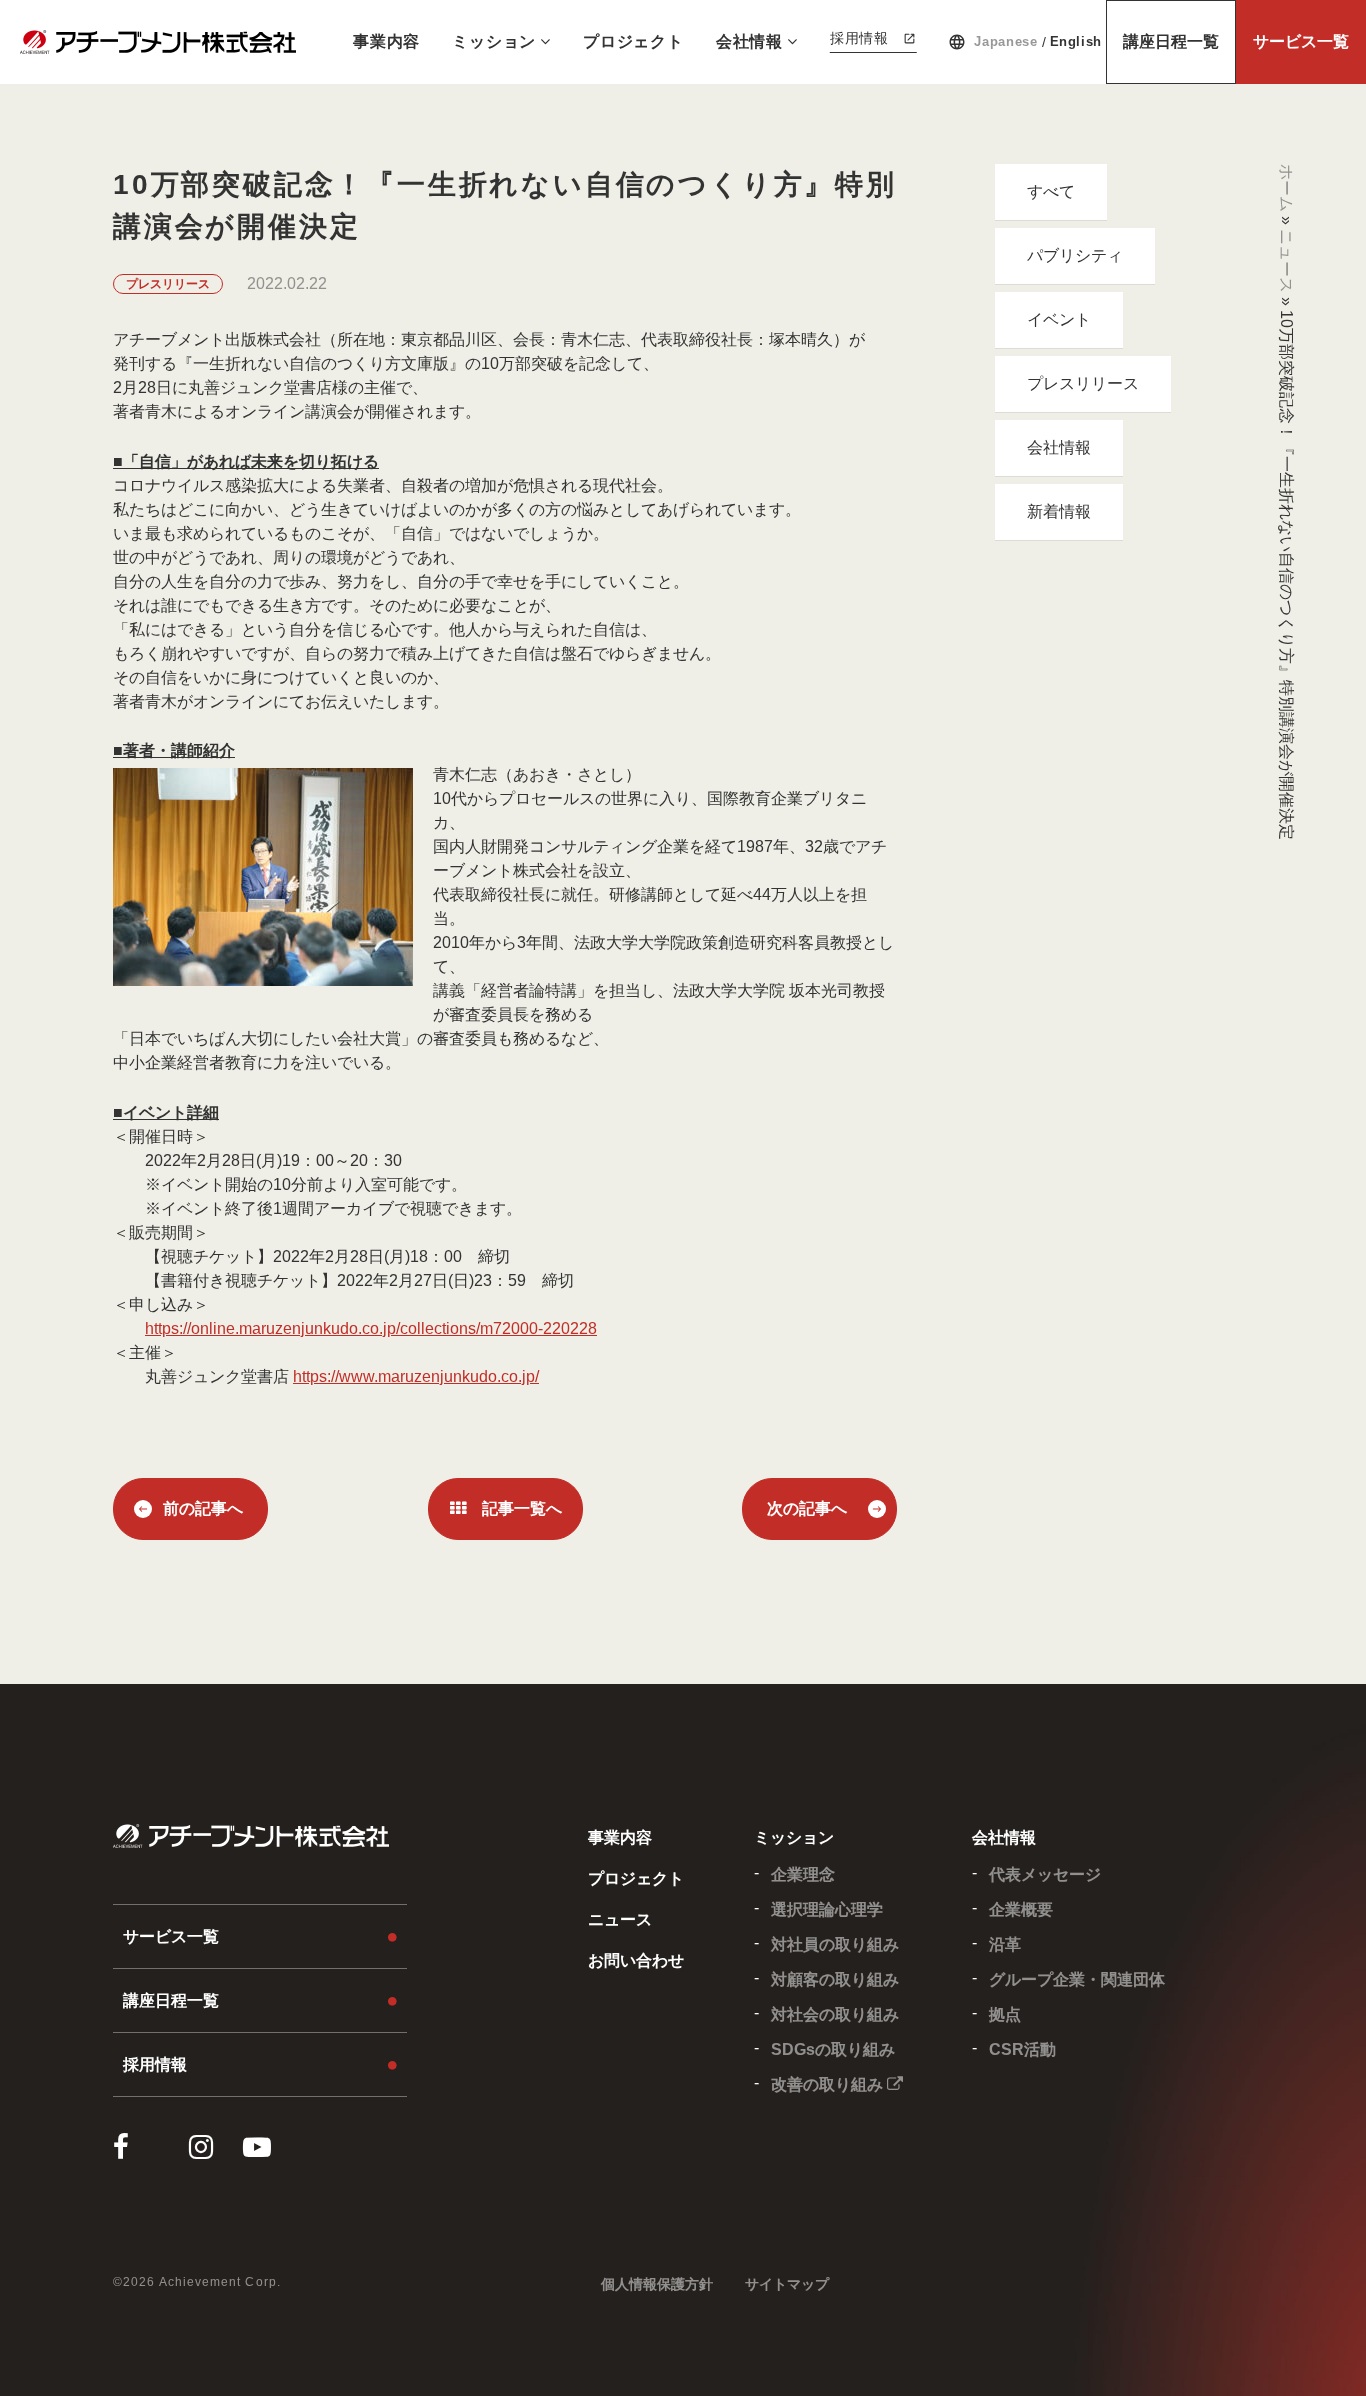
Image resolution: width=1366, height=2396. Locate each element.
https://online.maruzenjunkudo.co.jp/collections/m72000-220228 (371, 1328)
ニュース (1286, 261)
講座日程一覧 (1171, 41)
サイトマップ (787, 2284)
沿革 (1005, 1944)
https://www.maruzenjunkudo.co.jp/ (416, 1376)
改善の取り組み (829, 2084)
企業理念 (803, 1874)
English (1076, 41)
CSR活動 (1022, 2049)
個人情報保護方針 (657, 2284)
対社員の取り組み (835, 1944)
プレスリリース (1083, 383)
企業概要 (1021, 1909)
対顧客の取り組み (835, 1979)
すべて (1051, 191)
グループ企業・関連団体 (1077, 1979)
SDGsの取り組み (833, 2049)
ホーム (1286, 188)
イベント (1059, 319)
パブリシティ (1075, 255)
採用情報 (859, 38)
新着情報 (1059, 511)
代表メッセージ (1045, 1874)
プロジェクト (633, 41)
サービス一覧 (1301, 41)
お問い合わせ (636, 1960)
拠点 (1005, 2014)
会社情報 (749, 41)
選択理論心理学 (827, 1909)
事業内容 (386, 41)
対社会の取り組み (835, 2014)
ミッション (494, 41)
